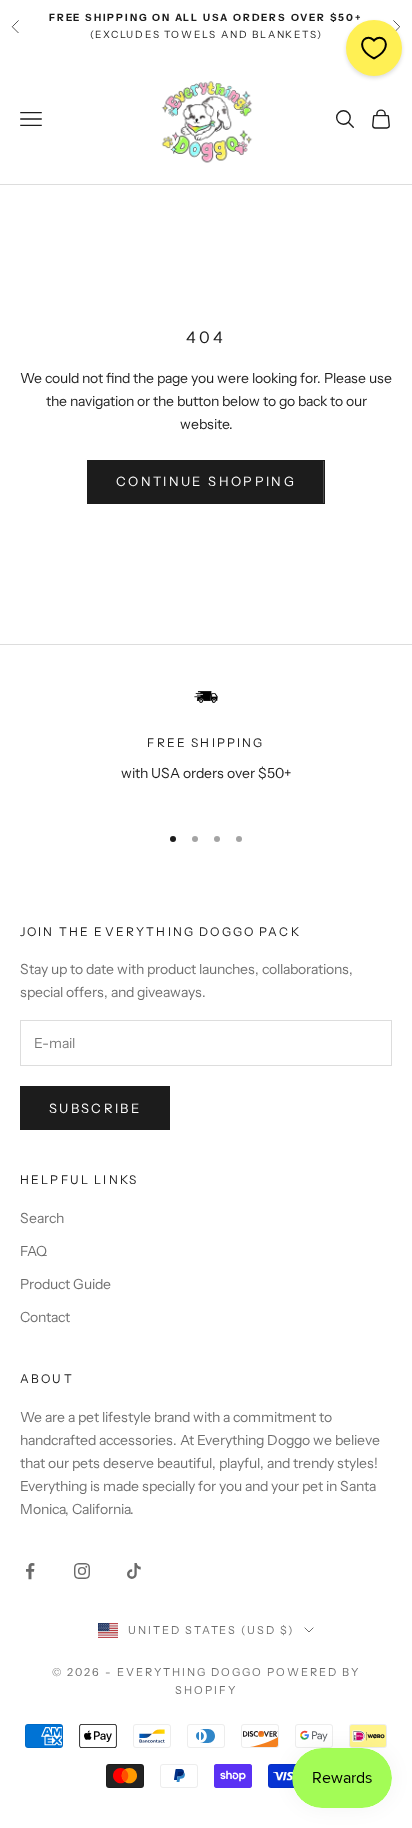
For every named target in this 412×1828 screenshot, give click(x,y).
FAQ (33, 1251)
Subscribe (95, 1108)
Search (42, 1218)
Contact (45, 1317)
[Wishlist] (374, 48)
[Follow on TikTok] (134, 1571)
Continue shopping (206, 481)
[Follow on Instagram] (82, 1571)
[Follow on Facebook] (30, 1571)
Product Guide (65, 1284)
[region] (206, 744)
